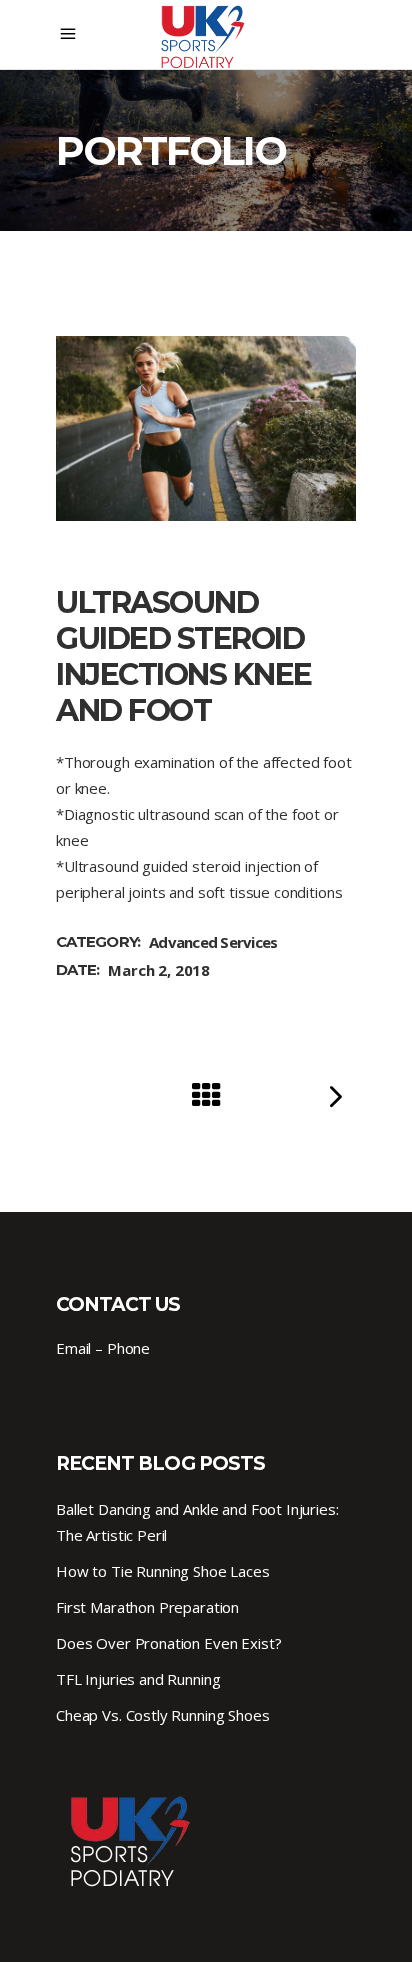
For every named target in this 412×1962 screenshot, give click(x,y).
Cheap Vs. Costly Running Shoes (163, 1715)
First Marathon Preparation (147, 1607)
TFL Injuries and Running (138, 1679)
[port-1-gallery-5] (206, 428)
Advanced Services (213, 942)
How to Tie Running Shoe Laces (163, 1571)
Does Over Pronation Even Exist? (168, 1643)
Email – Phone (103, 1348)
